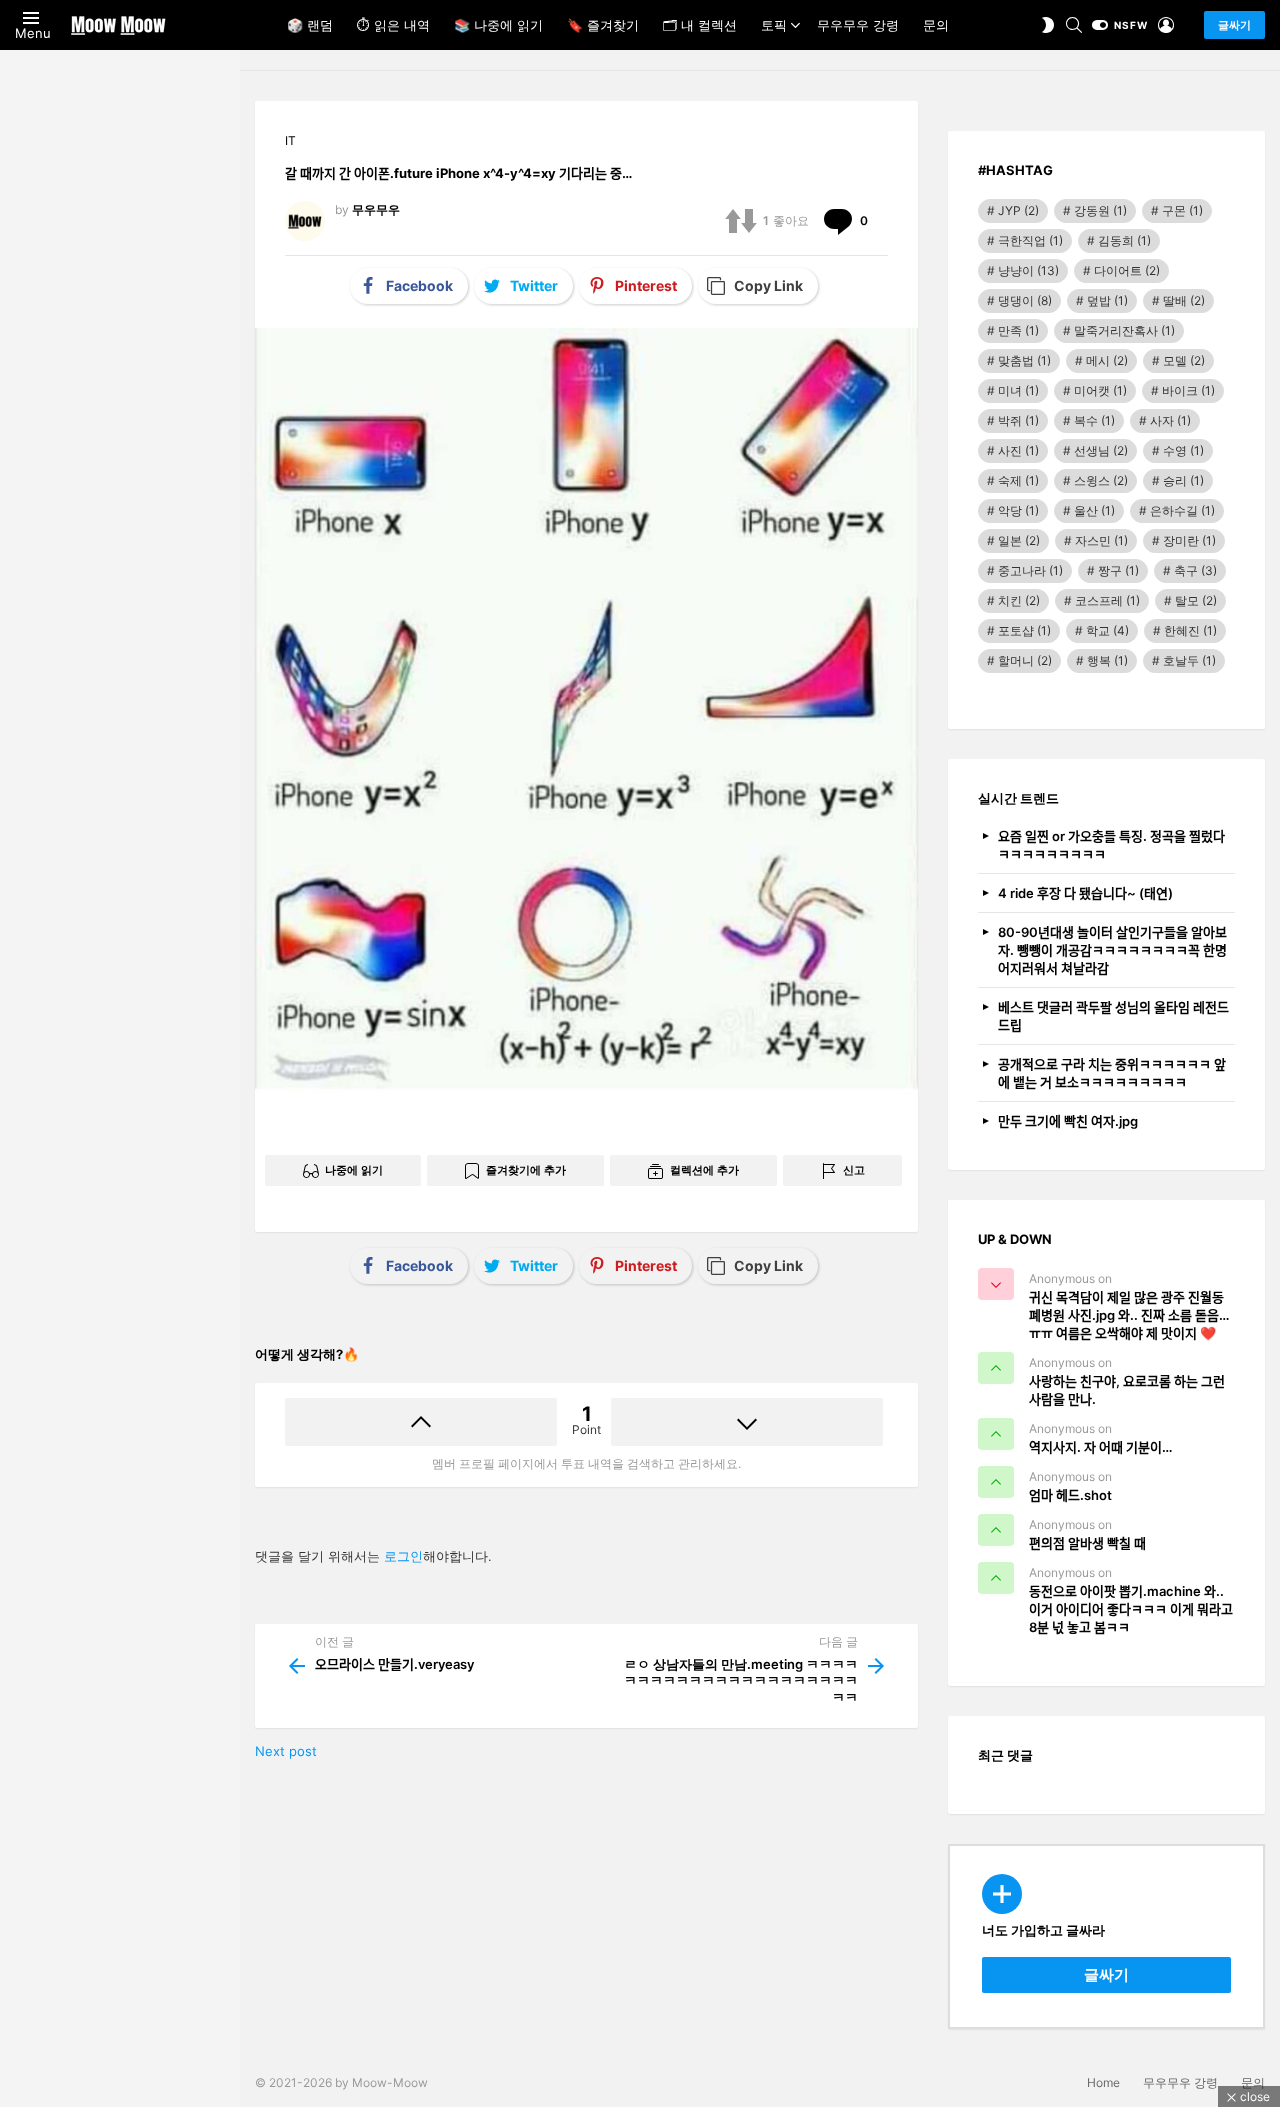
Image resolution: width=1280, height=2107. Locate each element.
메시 (1107, 360)
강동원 (1100, 210)
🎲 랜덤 (310, 25)
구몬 (1182, 210)
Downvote (747, 1422)
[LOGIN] (1166, 25)
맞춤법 (1024, 360)
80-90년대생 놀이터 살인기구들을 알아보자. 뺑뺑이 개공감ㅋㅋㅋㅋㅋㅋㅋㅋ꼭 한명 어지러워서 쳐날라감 (1112, 950)
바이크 (1188, 390)
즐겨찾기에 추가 (526, 1170)
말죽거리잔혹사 (1124, 330)
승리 (1183, 480)
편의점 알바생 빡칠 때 (1087, 1543)
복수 (1094, 420)
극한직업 (1030, 240)
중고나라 (1030, 570)
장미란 (1189, 540)
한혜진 (1190, 630)
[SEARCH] (1074, 25)
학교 (1107, 630)
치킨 (1019, 600)
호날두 (1189, 660)
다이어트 (1127, 270)
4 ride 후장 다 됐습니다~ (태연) (1085, 893)
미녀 (1018, 390)
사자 (1170, 420)
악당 (1018, 510)
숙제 (1018, 480)
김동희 (1124, 240)
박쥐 (1018, 420)
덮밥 (1107, 300)
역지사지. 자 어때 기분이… (1100, 1447)
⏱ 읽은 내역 (393, 25)
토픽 (774, 25)
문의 (936, 25)
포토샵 (1024, 630)
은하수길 (1182, 510)
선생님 (1101, 450)
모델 (1184, 360)
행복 (1107, 660)
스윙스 (1101, 480)
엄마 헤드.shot (1070, 1495)
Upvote (421, 1422)
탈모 (1196, 600)
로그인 (403, 1556)
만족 (1018, 330)
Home (1103, 2082)
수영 (1183, 450)
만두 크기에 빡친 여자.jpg (1068, 1121)
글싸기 (1234, 25)
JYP (1018, 210)
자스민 (1101, 540)
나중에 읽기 (354, 1170)
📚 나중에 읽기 (498, 25)
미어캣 (1100, 390)
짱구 (1118, 570)
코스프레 (1107, 600)
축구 (1195, 570)
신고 (854, 1170)
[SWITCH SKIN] (1048, 25)
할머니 (1025, 660)
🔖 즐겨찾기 (603, 25)
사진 (1018, 450)
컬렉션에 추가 (704, 1170)
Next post (286, 1751)
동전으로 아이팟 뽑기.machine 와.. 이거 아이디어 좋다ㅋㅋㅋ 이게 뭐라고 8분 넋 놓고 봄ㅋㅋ (1131, 1609)
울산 (1094, 510)
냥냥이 (1028, 270)
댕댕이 (1025, 300)
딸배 (1184, 300)
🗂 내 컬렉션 (700, 25)
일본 (1019, 540)
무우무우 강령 (858, 25)
